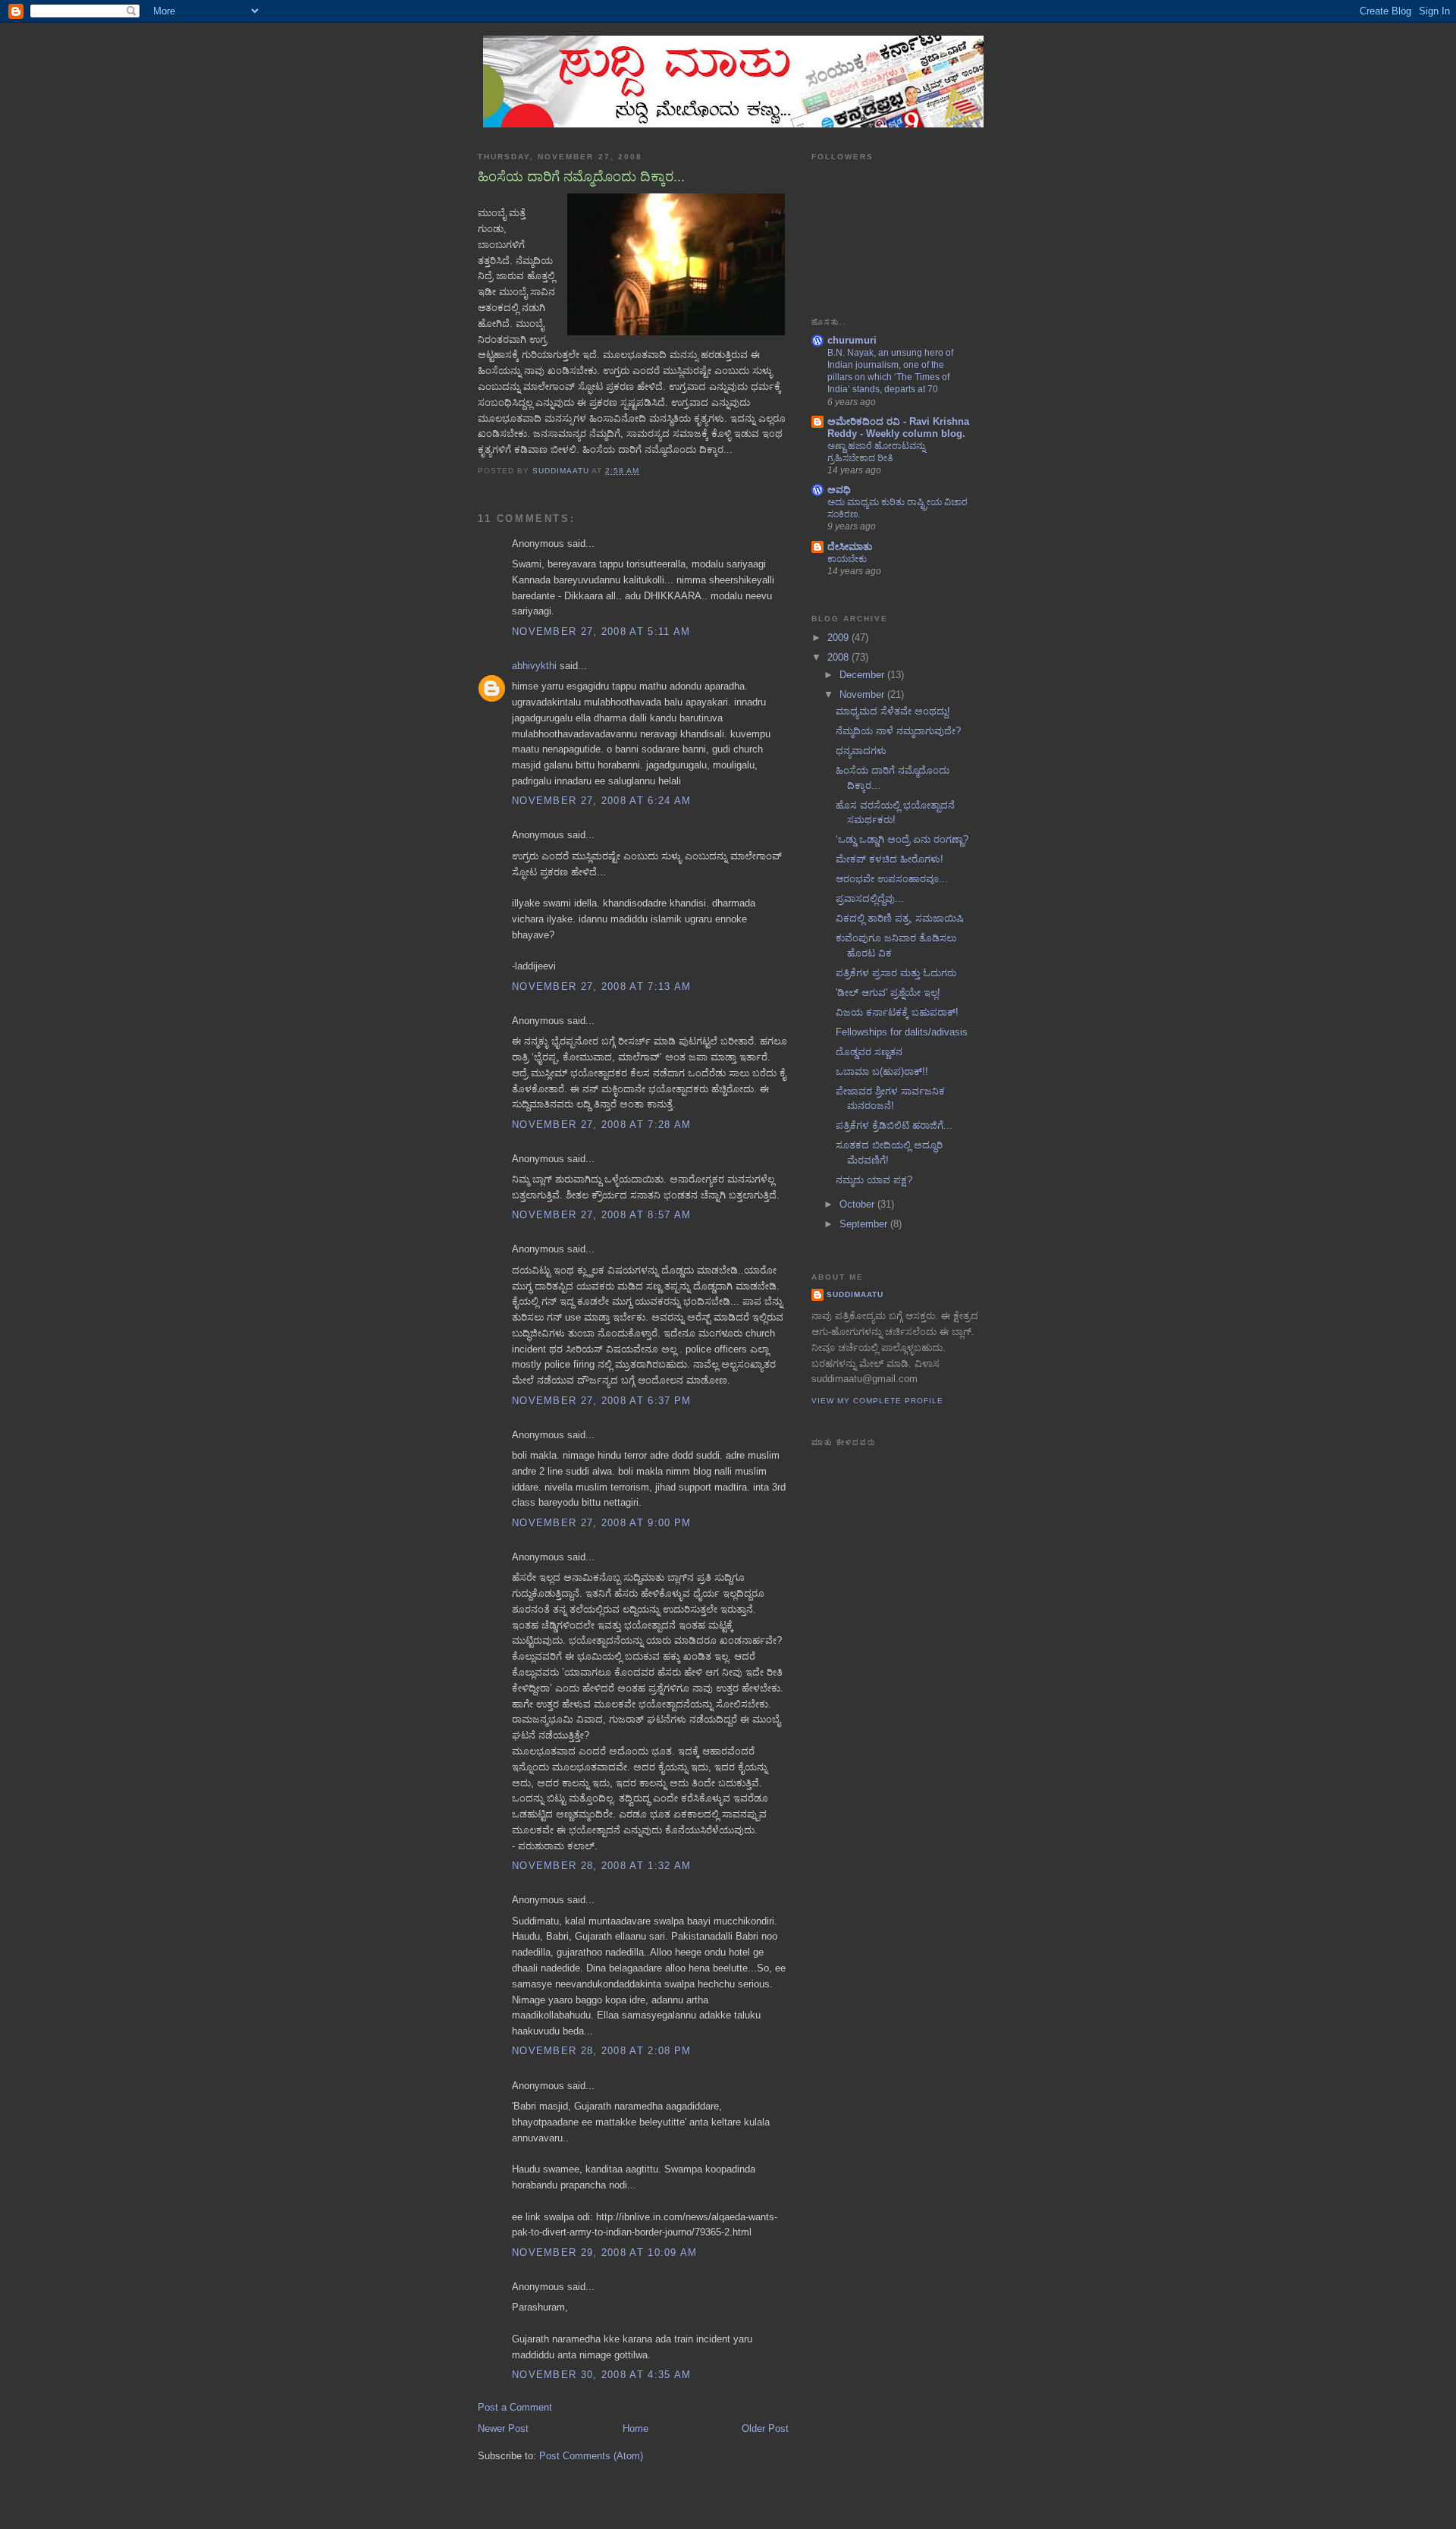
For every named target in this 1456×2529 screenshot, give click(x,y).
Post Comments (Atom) (591, 2456)
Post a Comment (515, 2407)
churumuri (852, 340)
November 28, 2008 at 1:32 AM (601, 1866)
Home (635, 2428)
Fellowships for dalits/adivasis (902, 1032)
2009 (839, 638)
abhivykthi (534, 666)
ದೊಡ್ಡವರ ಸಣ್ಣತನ (869, 1052)
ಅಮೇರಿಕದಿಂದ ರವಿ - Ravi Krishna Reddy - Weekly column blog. (898, 427)
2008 (839, 657)
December (863, 675)
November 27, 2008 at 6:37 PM (601, 1401)
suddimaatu (855, 1294)
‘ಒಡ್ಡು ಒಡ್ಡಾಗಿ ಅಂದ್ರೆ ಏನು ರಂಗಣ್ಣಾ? (902, 839)
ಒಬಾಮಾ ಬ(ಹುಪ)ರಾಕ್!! (882, 1071)
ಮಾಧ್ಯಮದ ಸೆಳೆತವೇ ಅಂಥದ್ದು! (893, 711)
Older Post (765, 2428)
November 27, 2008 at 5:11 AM (601, 631)
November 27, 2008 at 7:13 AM (601, 986)
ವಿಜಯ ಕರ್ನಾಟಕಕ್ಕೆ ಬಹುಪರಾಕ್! (897, 1012)
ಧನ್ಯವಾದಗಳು (861, 751)
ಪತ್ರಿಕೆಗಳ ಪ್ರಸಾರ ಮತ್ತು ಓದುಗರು (896, 973)
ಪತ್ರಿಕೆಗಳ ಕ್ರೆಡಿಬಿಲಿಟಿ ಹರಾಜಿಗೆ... (894, 1125)
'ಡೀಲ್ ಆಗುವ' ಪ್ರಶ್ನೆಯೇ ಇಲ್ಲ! (888, 993)
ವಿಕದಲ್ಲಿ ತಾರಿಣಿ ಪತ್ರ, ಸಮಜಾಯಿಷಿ (900, 918)
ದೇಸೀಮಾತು (850, 547)
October (858, 1204)
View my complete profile (877, 1401)
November (863, 694)
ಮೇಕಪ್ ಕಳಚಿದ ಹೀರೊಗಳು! (890, 859)
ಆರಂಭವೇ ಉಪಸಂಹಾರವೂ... (892, 879)
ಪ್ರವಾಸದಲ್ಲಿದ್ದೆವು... (870, 899)
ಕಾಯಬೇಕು (847, 559)
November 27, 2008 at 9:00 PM (601, 1523)
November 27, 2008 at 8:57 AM (601, 1215)
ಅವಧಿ (839, 490)
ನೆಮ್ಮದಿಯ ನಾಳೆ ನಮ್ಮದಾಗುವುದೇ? (898, 731)
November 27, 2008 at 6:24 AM (601, 801)
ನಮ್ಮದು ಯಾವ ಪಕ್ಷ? (874, 1180)
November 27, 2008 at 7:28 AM (601, 1125)
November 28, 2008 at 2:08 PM (601, 2051)
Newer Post (503, 2428)
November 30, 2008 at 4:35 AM (601, 2375)
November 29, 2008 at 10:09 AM (605, 2253)
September (865, 1224)
